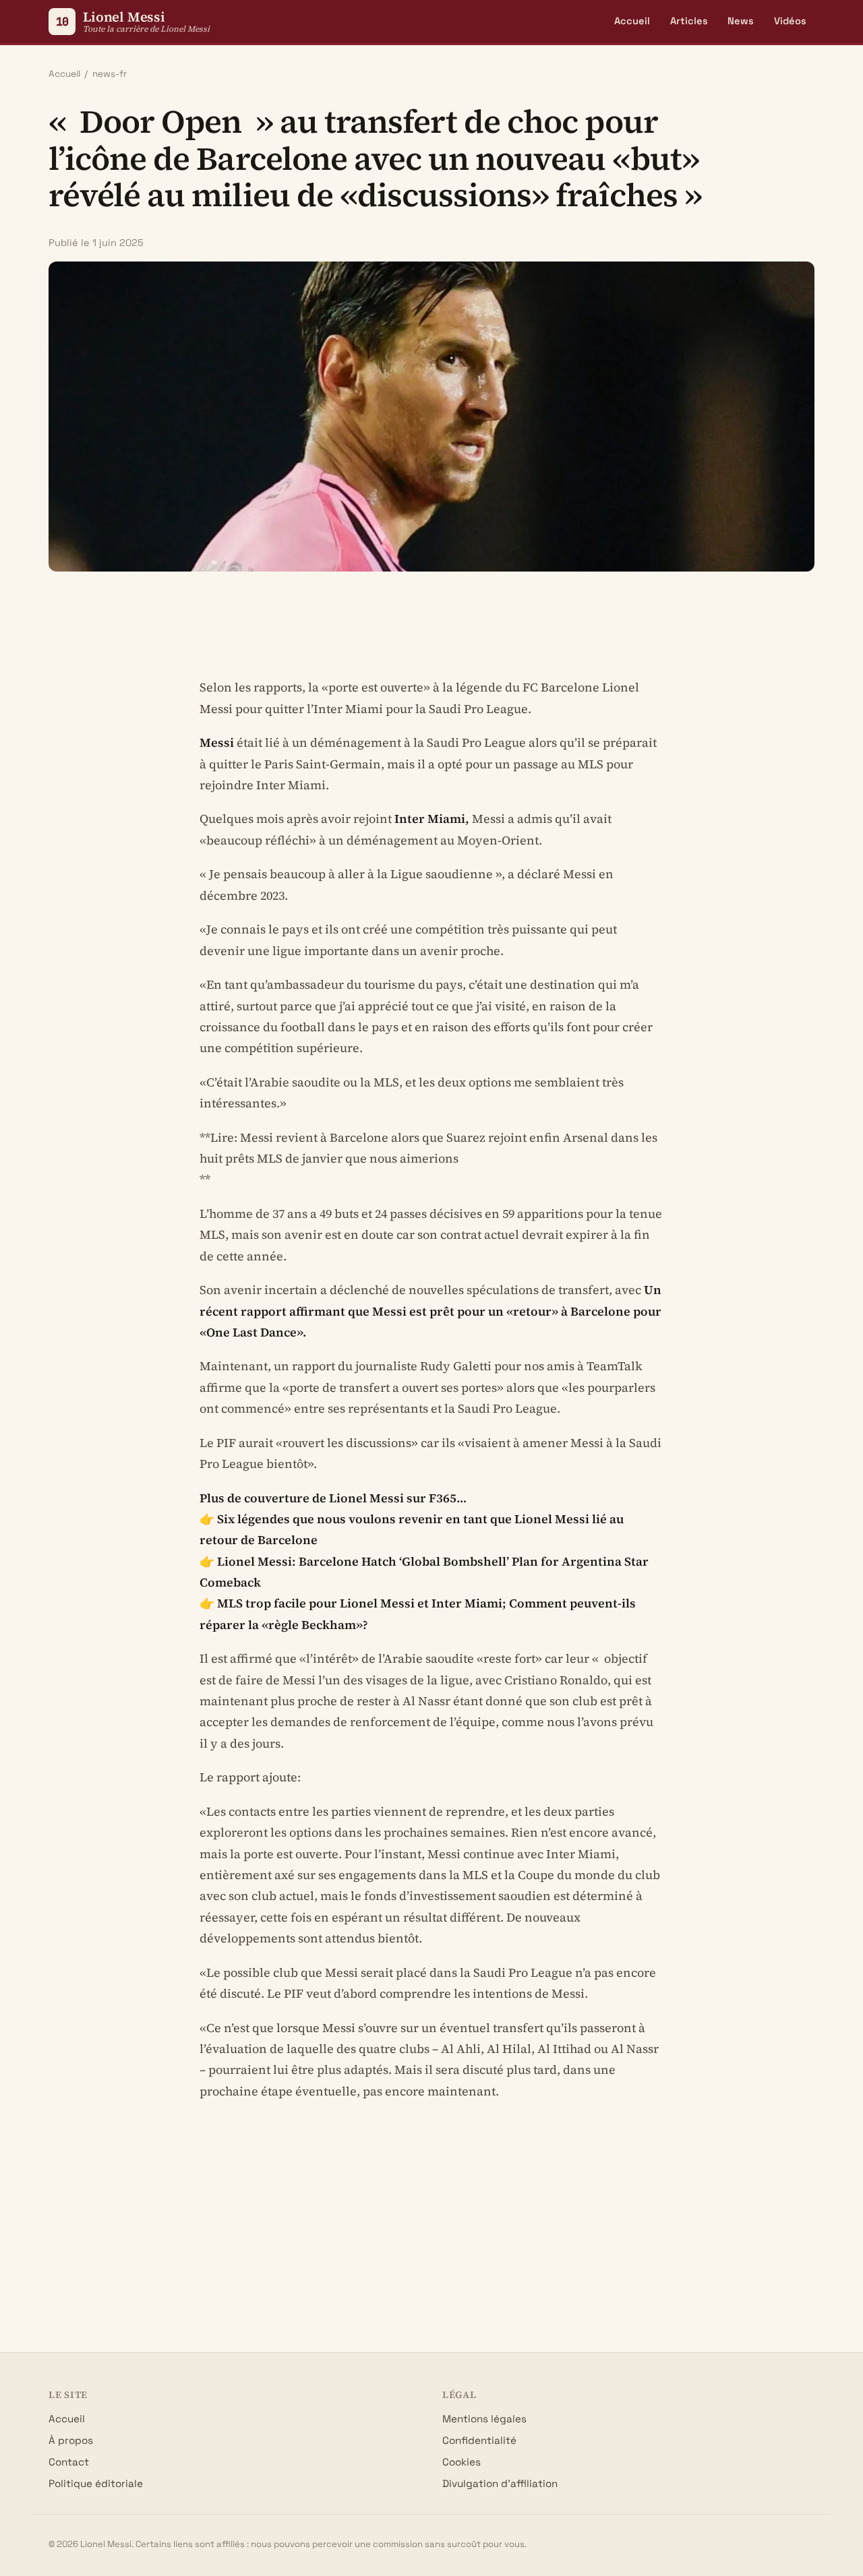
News (741, 21)
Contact (69, 2462)
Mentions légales (484, 2419)
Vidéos (790, 21)
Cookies (462, 2462)
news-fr (110, 74)
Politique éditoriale (96, 2483)
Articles (689, 21)
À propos (71, 2440)
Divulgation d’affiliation (500, 2483)
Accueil (632, 21)
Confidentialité (479, 2440)
